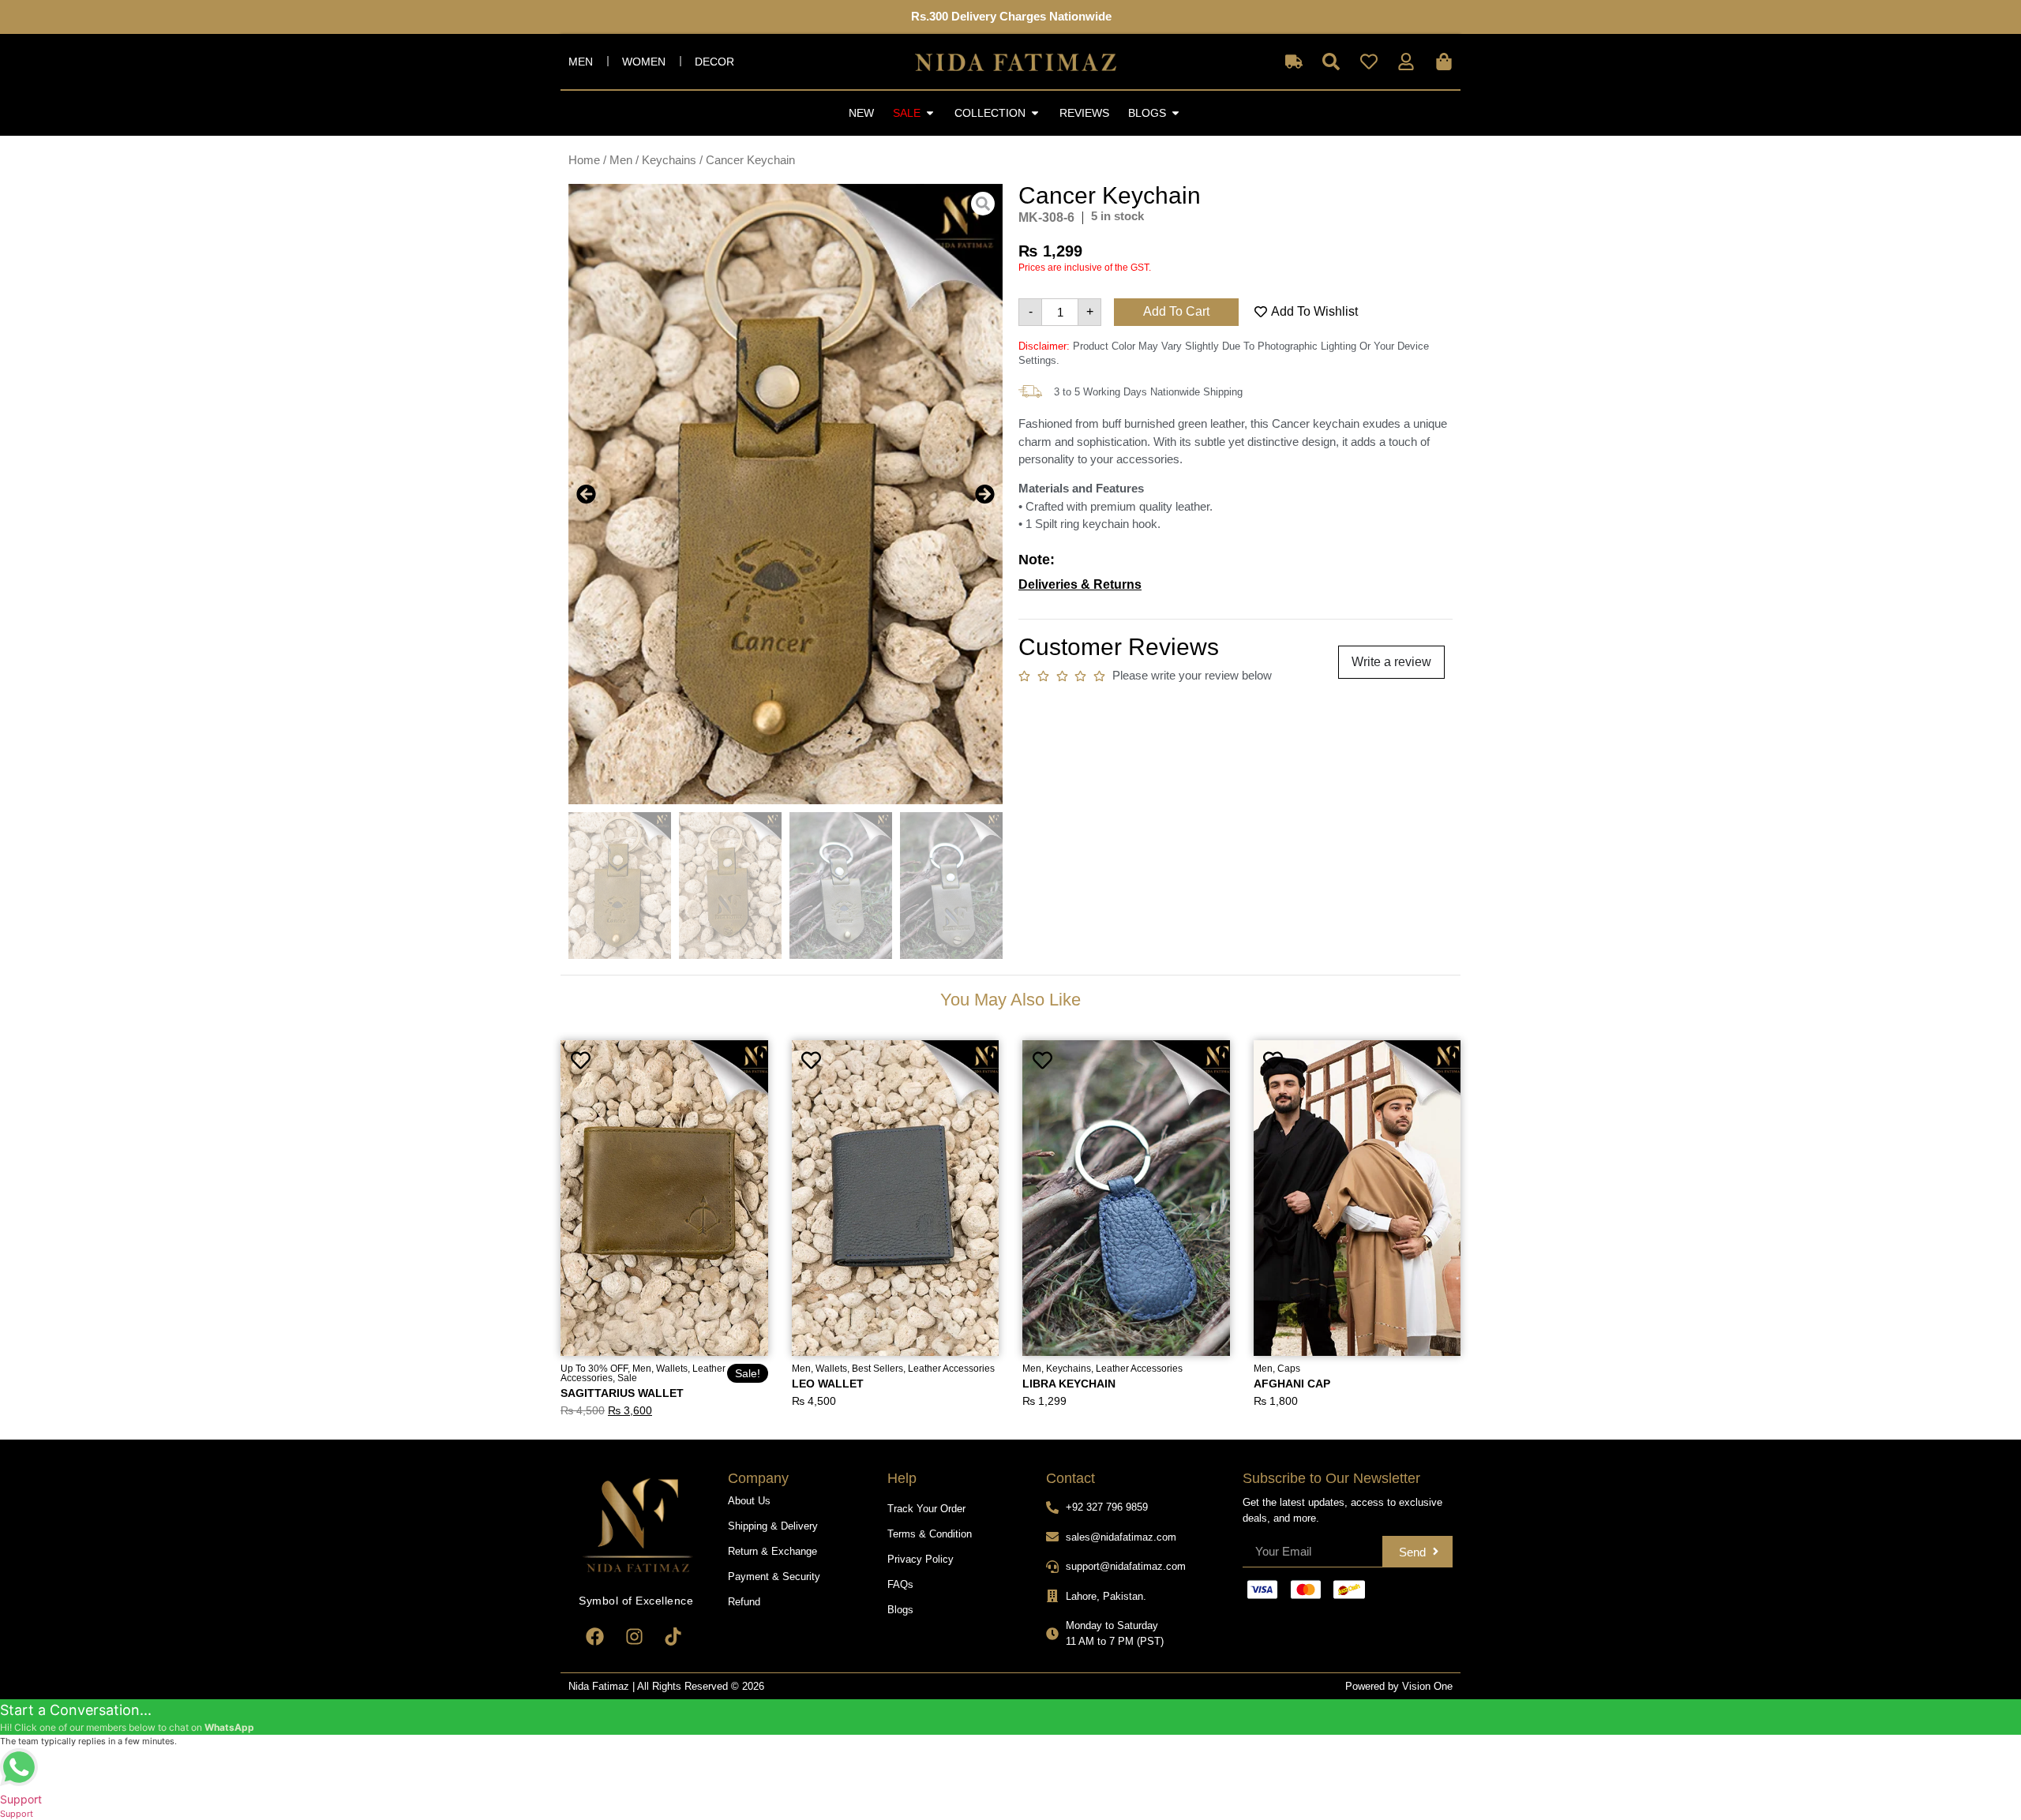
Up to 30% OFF (594, 1369)
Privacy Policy (921, 1559)
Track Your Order (926, 1509)
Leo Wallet (828, 1384)
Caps (1289, 1369)
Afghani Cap (1292, 1384)
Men (581, 62)
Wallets (672, 1369)
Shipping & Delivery (773, 1526)
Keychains (669, 160)
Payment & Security (774, 1577)
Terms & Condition (930, 1534)
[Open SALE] (930, 113)
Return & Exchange (772, 1551)
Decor (714, 62)
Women (644, 62)
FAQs (900, 1584)
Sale (627, 1378)
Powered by (1374, 1686)
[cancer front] (786, 494)
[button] (586, 494)
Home (584, 160)
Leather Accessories (951, 1369)
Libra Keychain (1069, 1384)
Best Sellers (877, 1369)
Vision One (1427, 1686)
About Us (749, 1501)
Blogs (900, 1610)
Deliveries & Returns (1080, 584)
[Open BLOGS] (1175, 113)
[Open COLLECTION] (1035, 113)
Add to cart (1176, 311)
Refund (744, 1602)
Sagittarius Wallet (622, 1393)
